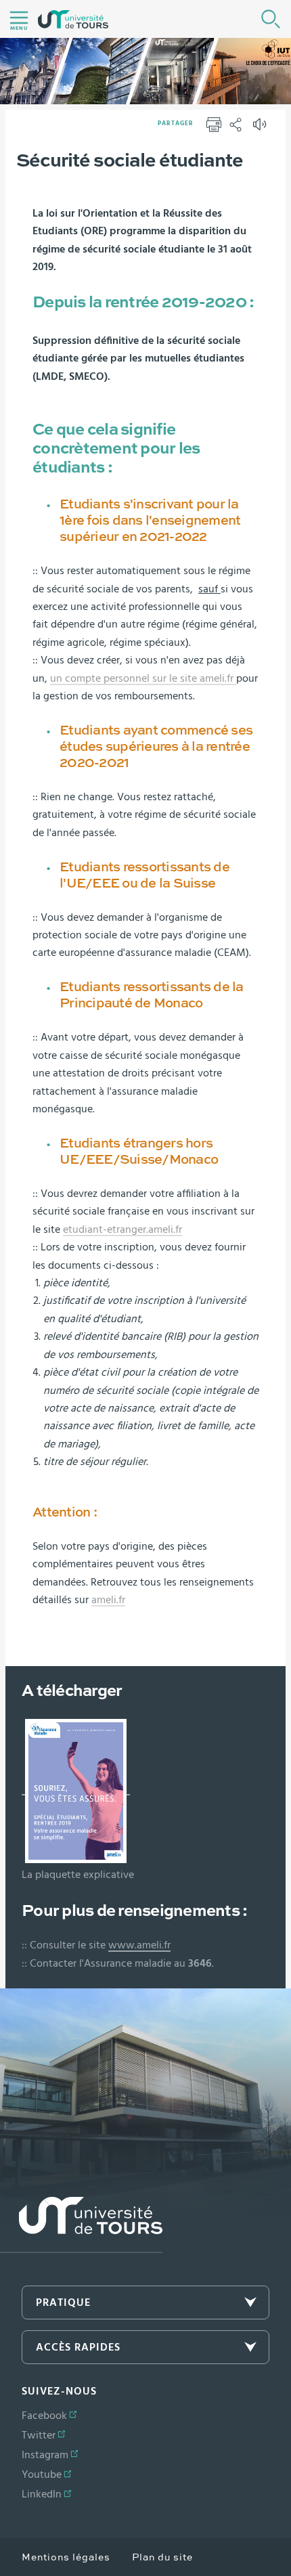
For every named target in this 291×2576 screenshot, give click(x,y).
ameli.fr (108, 1600)
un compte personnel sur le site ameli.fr (143, 678)
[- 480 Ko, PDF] (76, 1789)
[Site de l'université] (81, 2225)
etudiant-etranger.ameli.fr (122, 1229)
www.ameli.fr (139, 1945)
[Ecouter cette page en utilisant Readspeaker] (261, 129)
